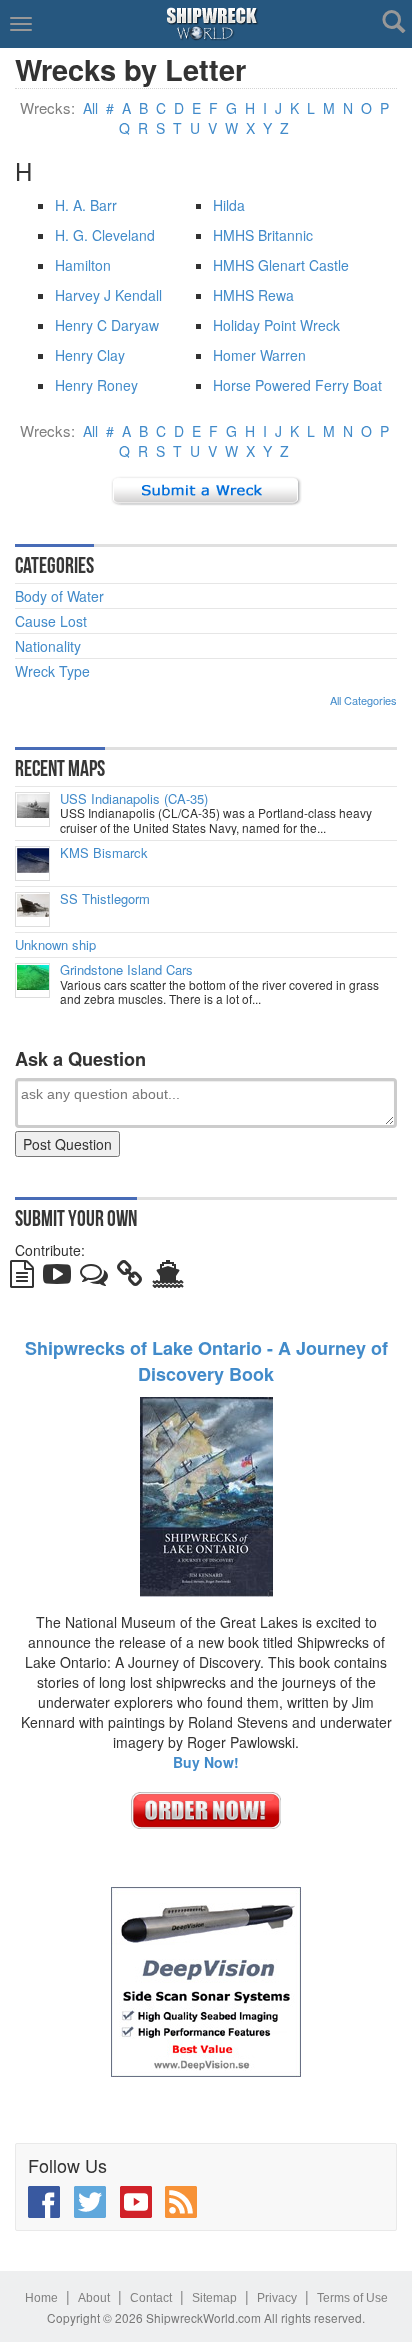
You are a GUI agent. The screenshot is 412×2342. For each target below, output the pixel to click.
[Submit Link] (130, 1278)
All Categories (363, 700)
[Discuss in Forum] (94, 1278)
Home (41, 2298)
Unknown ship (55, 945)
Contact (151, 2298)
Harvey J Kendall (108, 295)
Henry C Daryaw (107, 325)
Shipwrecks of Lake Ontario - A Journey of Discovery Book (206, 1361)
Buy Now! (206, 1762)
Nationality (48, 646)
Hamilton (83, 265)
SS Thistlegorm (105, 899)
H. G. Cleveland (105, 235)
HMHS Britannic (263, 235)
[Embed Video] (57, 1278)
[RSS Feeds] (181, 2202)
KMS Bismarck (104, 853)
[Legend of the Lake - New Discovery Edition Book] (206, 1495)
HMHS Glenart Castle (281, 265)
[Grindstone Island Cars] (32, 980)
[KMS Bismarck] (32, 863)
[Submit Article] (22, 1278)
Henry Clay (90, 355)
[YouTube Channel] (136, 2202)
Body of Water (59, 596)
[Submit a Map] (206, 489)
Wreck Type (52, 671)
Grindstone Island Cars (126, 970)
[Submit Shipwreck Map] (168, 1278)
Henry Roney (96, 385)
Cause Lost (51, 621)
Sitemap (214, 2298)
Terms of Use (352, 2298)
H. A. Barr (86, 205)
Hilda (229, 205)
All (90, 108)
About (94, 2298)
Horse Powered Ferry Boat (297, 385)
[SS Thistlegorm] (32, 909)
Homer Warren (259, 355)
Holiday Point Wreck (276, 325)
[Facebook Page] (44, 2202)
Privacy (277, 2298)
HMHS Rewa (253, 295)
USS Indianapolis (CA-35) (134, 799)
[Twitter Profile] (90, 2202)
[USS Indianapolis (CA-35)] (32, 809)
